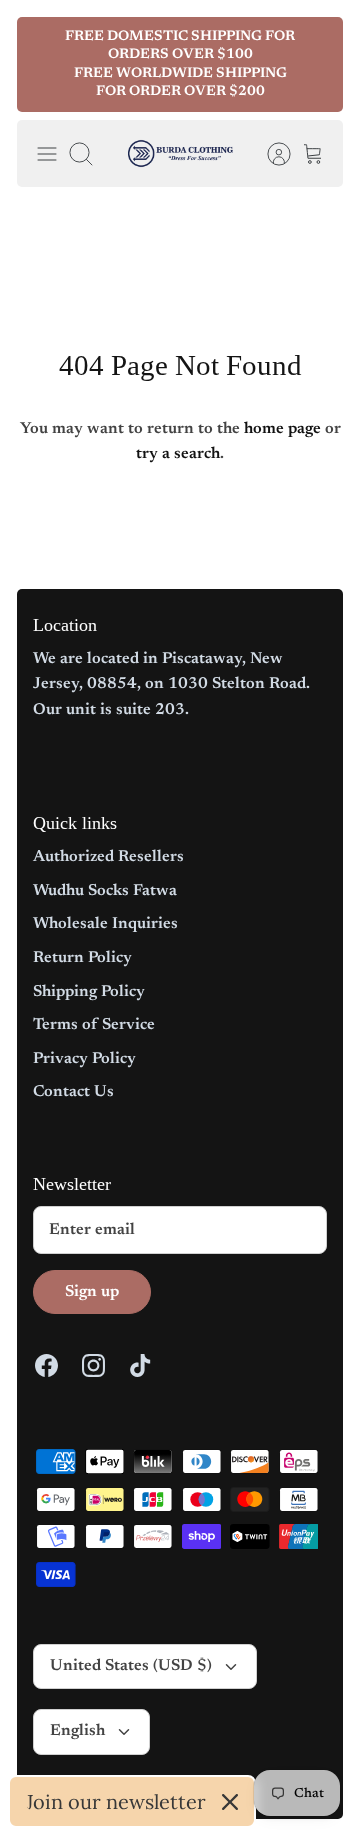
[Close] (230, 1802)
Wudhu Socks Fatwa (105, 891)
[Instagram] (93, 1365)
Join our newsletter (116, 1801)
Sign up (92, 1292)
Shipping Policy (89, 992)
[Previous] (45, 65)
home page (282, 429)
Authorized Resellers (108, 857)
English (77, 1731)
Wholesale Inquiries (105, 924)
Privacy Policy (84, 1059)
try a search (178, 454)
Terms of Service (94, 1025)
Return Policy (82, 958)
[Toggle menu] (47, 154)
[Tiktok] (140, 1365)
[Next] (315, 65)
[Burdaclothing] (180, 153)
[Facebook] (46, 1365)
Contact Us (73, 1092)
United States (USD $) (131, 1666)
